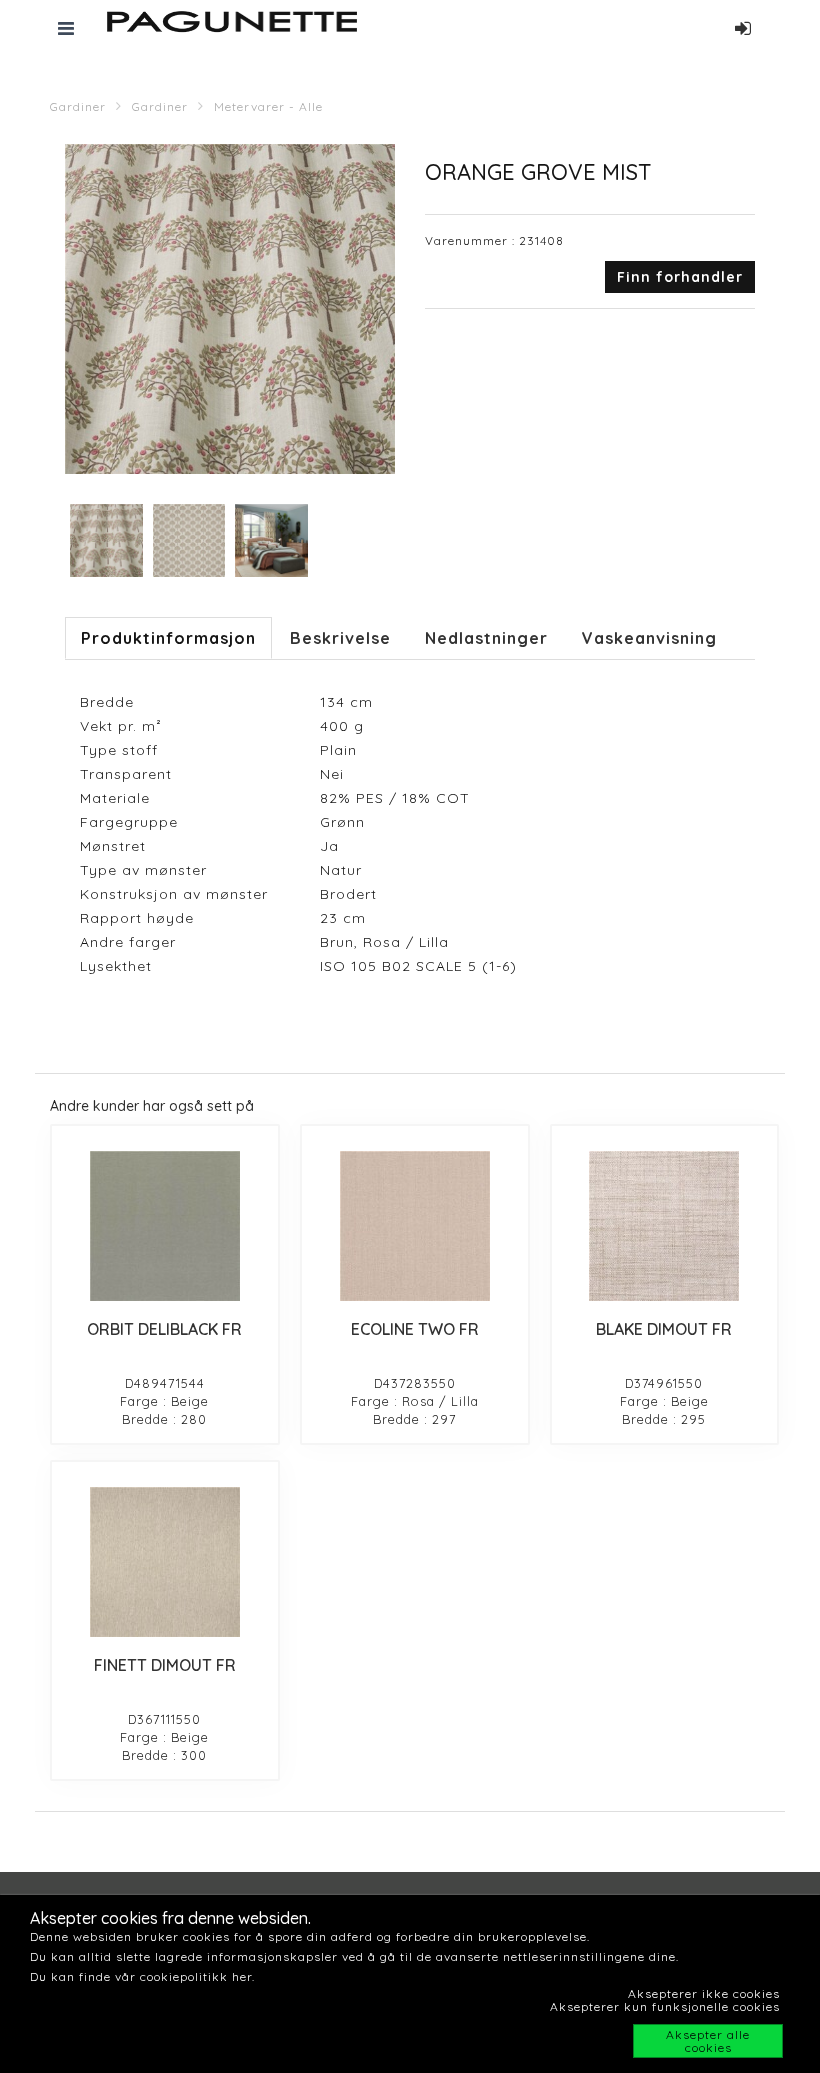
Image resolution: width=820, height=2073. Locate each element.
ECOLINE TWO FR (415, 1329)
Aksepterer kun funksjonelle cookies (665, 2006)
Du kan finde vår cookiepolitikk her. (142, 1976)
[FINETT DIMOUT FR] (165, 1562)
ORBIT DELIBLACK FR (164, 1329)
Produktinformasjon (168, 638)
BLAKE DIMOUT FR (664, 1329)
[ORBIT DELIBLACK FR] (165, 1226)
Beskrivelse (340, 638)
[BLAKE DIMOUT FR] (665, 1226)
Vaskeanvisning (649, 638)
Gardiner (78, 106)
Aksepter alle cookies (708, 2041)
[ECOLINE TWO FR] (415, 1226)
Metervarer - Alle (268, 106)
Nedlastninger (486, 638)
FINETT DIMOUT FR (165, 1665)
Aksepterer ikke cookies (704, 1993)
